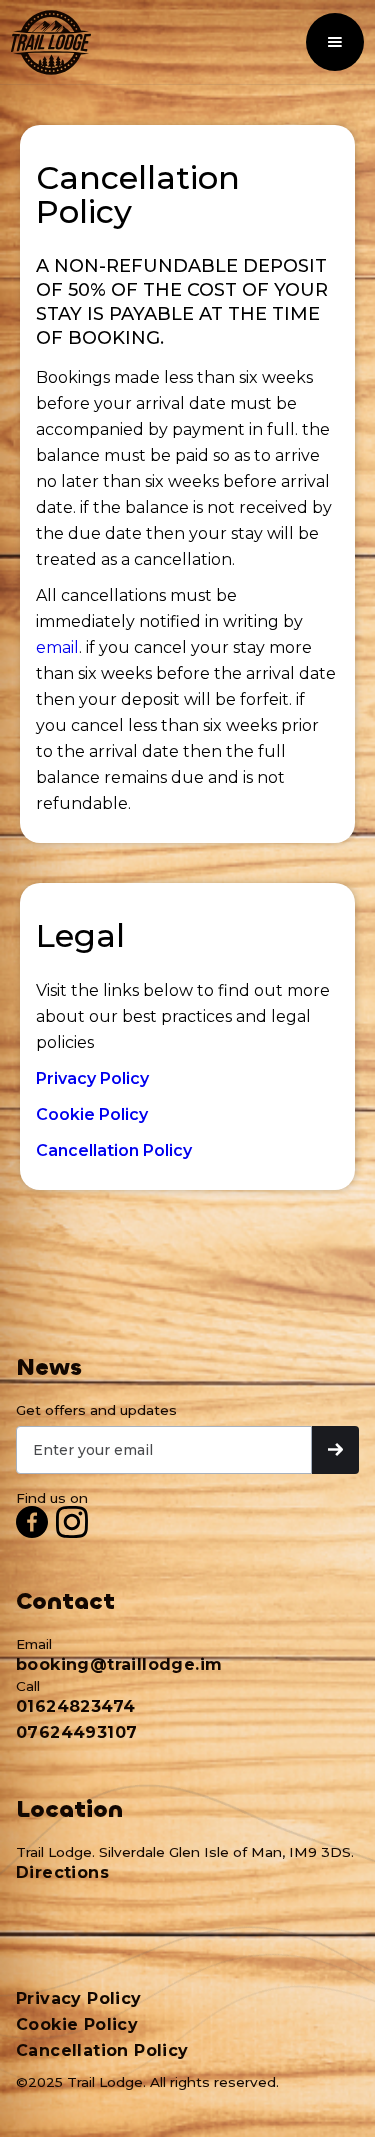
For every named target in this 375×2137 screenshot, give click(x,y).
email (57, 647)
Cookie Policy (77, 2024)
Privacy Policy (79, 1998)
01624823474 (75, 1706)
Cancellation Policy (102, 2050)
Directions (62, 1872)
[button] (335, 42)
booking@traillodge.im (119, 1664)
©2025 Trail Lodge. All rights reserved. (147, 2082)
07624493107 (76, 1732)
